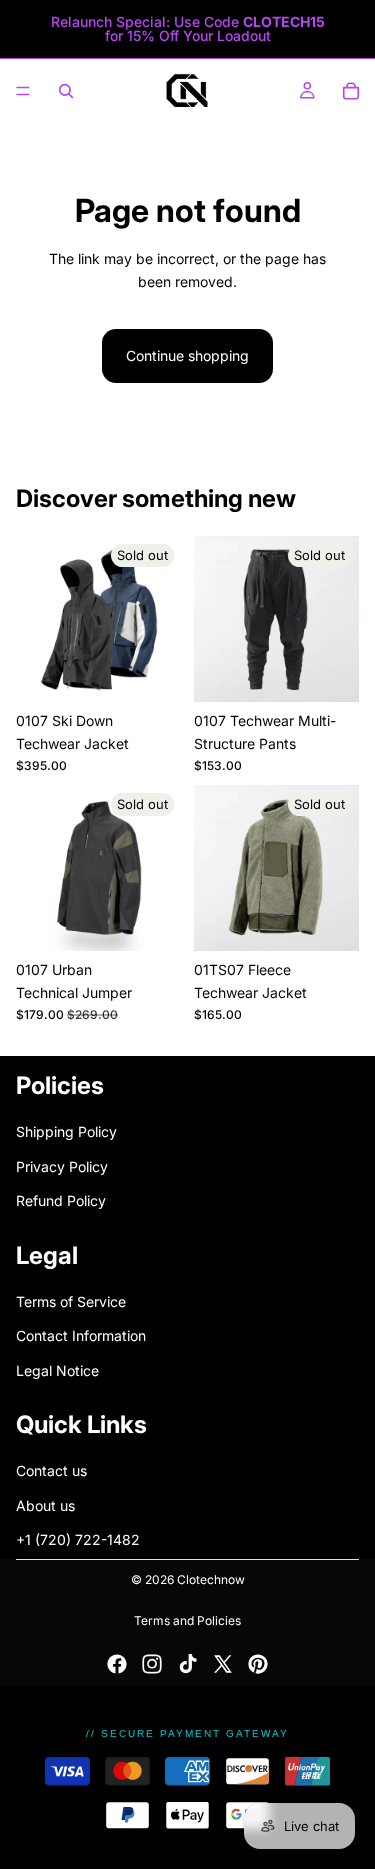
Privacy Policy (62, 1166)
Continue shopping (187, 355)
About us (45, 1505)
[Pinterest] (258, 1664)
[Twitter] (223, 1664)
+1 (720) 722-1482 (78, 1540)
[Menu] (23, 91)
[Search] (66, 91)
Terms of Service (71, 1301)
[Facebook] (117, 1664)
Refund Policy (61, 1201)
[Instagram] (152, 1664)
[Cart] (351, 91)
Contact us (51, 1471)
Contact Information (81, 1336)
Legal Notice (57, 1370)
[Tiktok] (188, 1664)
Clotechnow (211, 1579)
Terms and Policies (187, 1620)
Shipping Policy (66, 1132)
